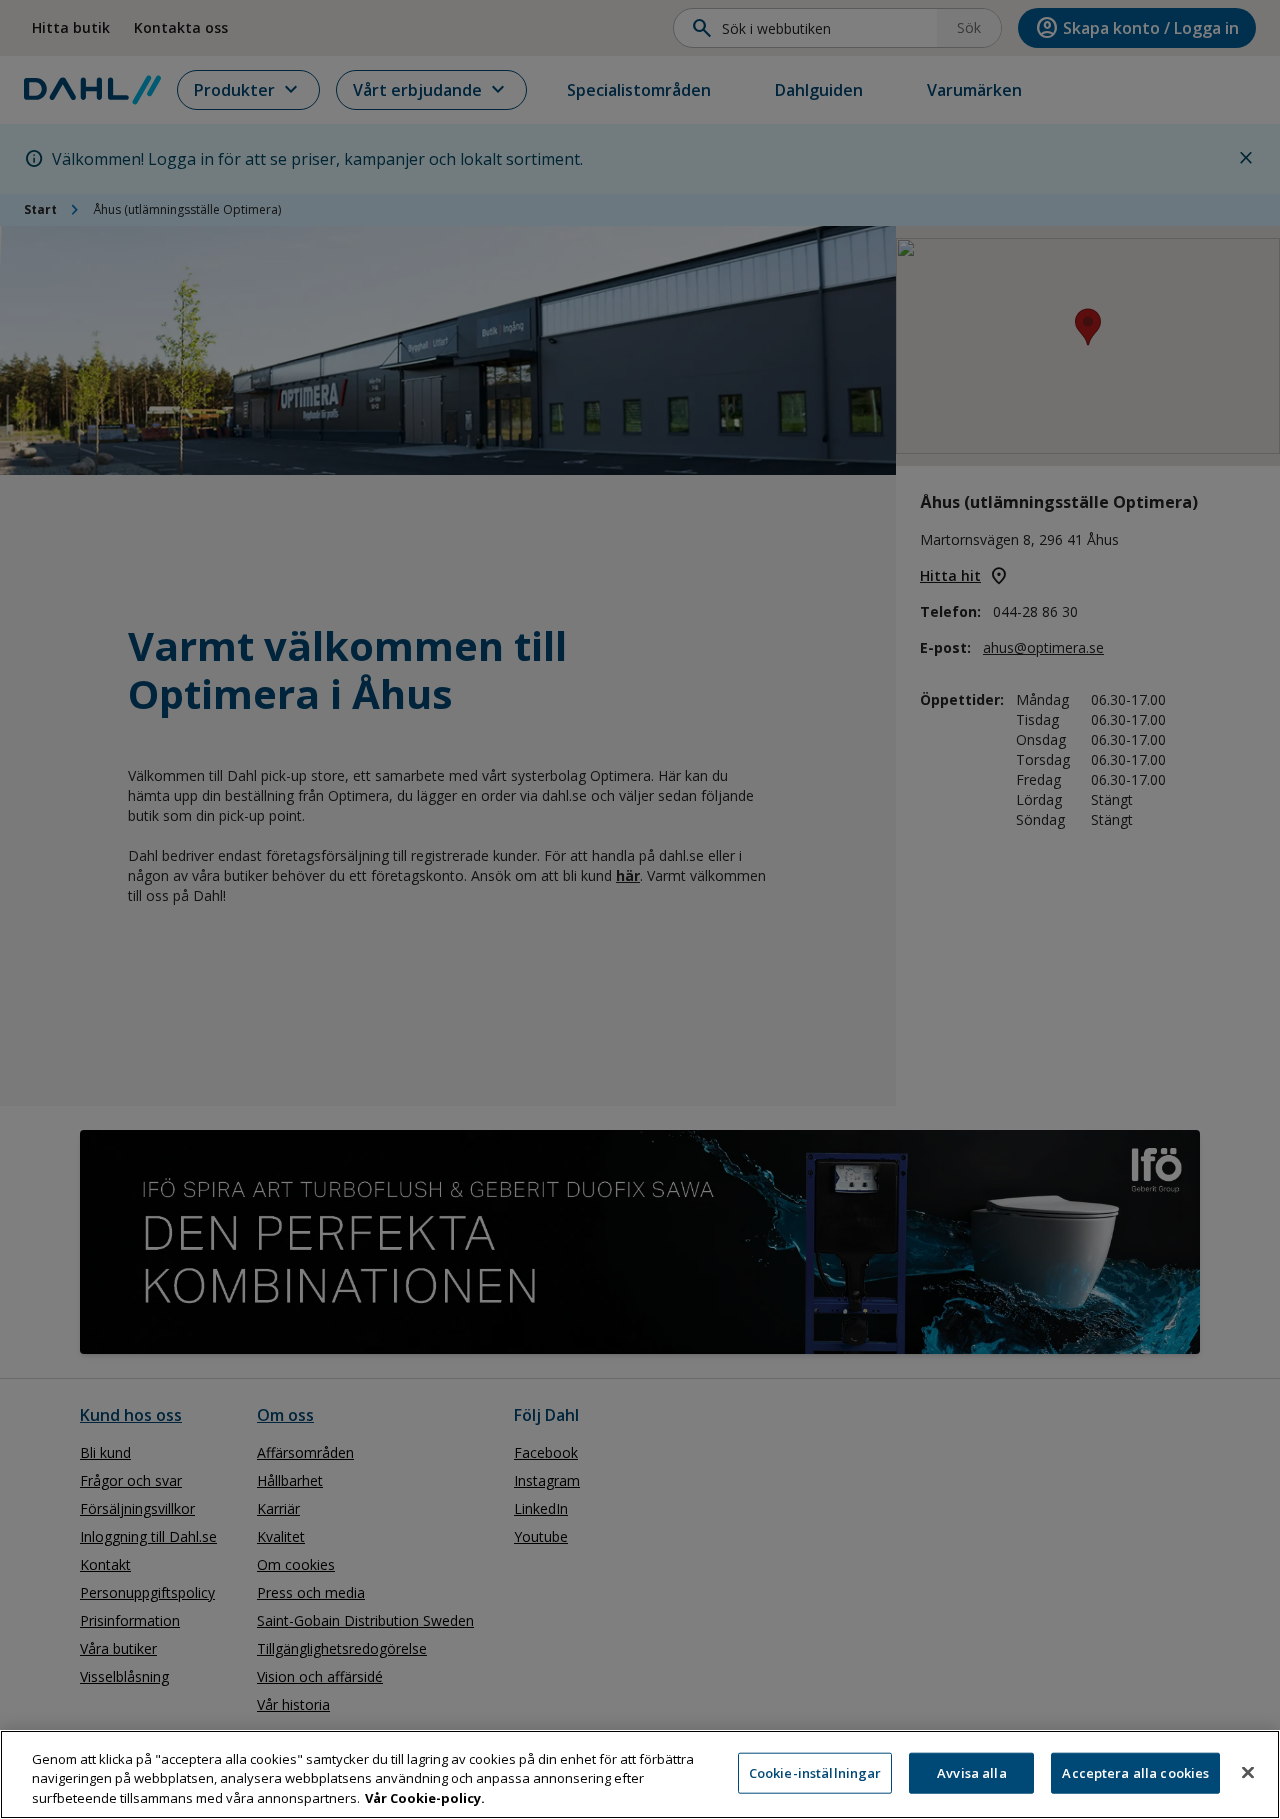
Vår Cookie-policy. (425, 1798)
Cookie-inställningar (815, 1772)
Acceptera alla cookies (1135, 1772)
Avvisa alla (971, 1772)
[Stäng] (1248, 1772)
